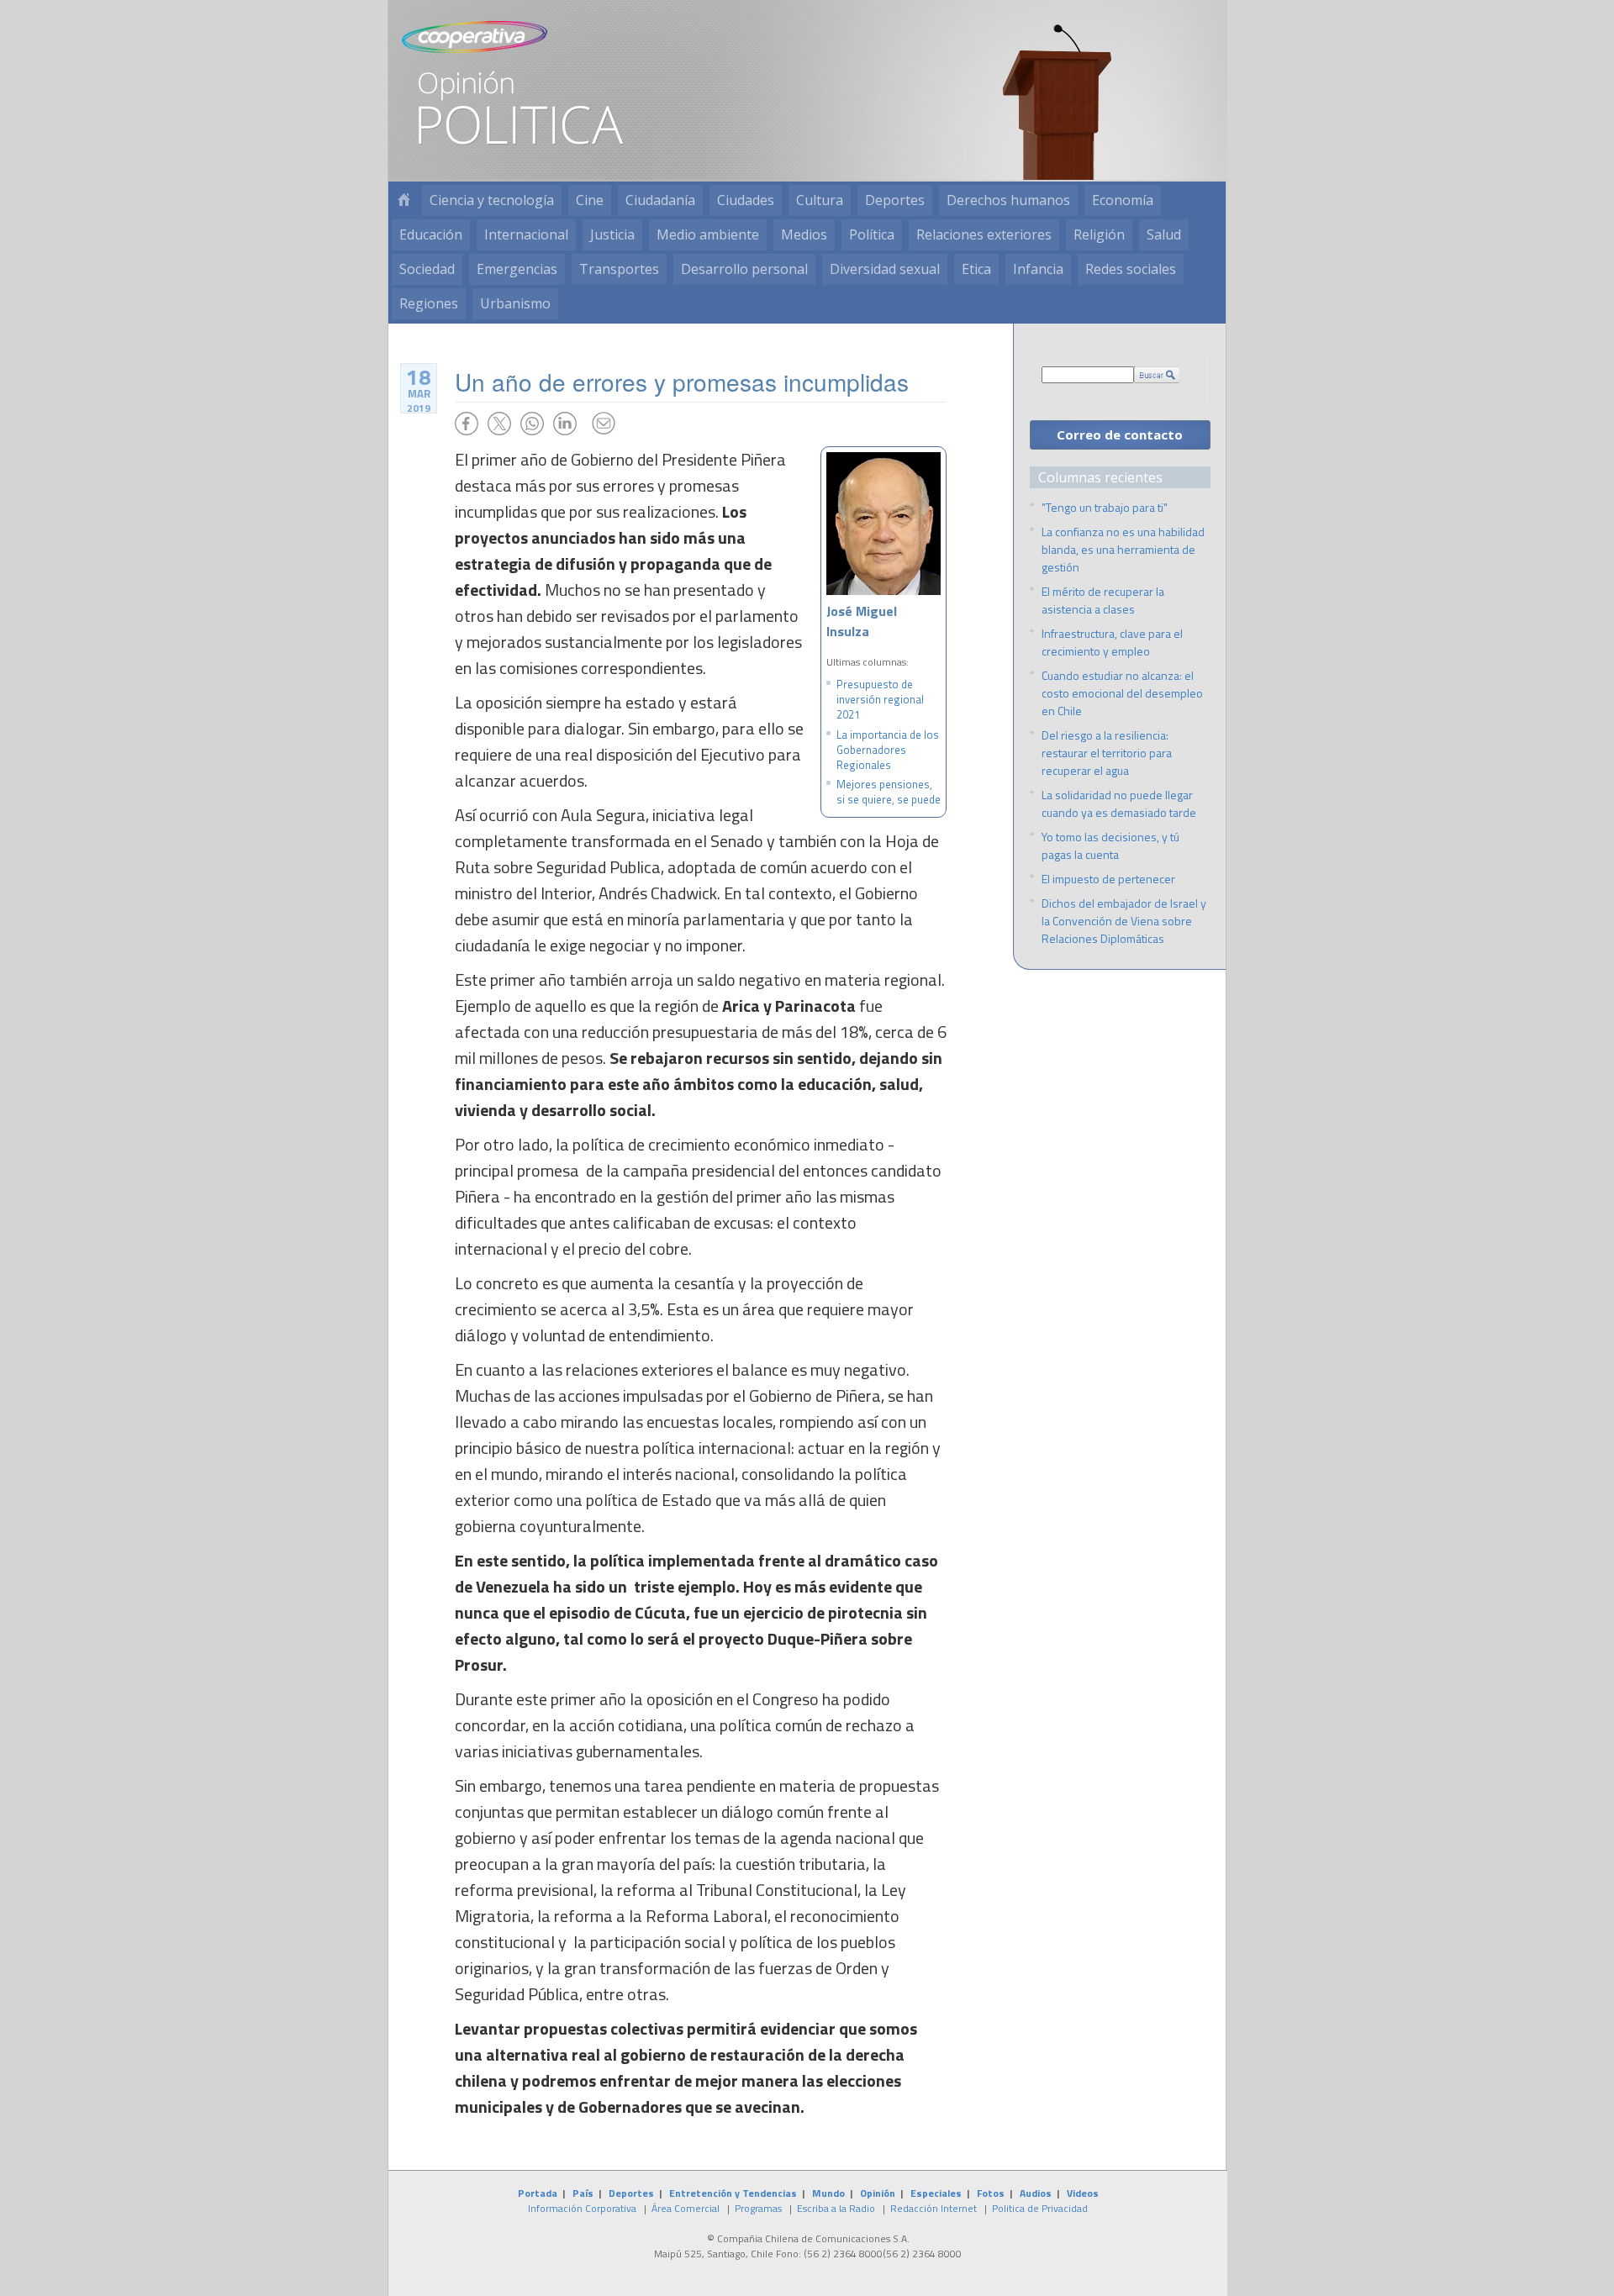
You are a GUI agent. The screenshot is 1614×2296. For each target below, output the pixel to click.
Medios (804, 234)
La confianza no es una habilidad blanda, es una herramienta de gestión (1123, 549)
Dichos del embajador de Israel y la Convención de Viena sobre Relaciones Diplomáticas (1124, 921)
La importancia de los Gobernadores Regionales (888, 750)
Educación (431, 234)
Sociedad (427, 269)
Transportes (619, 269)
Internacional (526, 234)
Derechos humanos (1008, 200)
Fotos (991, 2193)
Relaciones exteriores (984, 234)
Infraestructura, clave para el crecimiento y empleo (1112, 642)
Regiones (429, 303)
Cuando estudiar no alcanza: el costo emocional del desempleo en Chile (1122, 693)
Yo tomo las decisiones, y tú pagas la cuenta (1110, 845)
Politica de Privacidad (1040, 2208)
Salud (1164, 234)
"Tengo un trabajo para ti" (1105, 507)
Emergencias (517, 269)
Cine (590, 200)
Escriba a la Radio (836, 2208)
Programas (758, 2208)
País (583, 2193)
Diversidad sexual (885, 269)
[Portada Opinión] (403, 200)
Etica (976, 269)
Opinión (878, 2193)
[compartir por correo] (604, 424)
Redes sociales (1131, 269)
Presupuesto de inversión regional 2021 (880, 699)
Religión (1099, 234)
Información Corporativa (582, 2208)
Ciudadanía (660, 200)
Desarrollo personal (744, 269)
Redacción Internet (934, 2208)
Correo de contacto (1120, 434)
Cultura (820, 200)
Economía (1123, 200)
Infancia (1038, 269)
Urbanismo (515, 303)
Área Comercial (686, 2208)
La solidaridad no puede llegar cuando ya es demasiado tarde (1119, 803)
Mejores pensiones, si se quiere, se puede (889, 792)
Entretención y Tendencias (733, 2193)
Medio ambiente (708, 234)
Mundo (828, 2193)
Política (872, 234)
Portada (538, 2193)
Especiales (936, 2193)
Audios (1036, 2193)
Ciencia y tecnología (492, 200)
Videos (1083, 2193)
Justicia (612, 234)
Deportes (895, 200)
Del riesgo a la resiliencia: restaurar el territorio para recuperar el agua (1107, 753)
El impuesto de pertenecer (1108, 879)
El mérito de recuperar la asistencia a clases (1103, 600)
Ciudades (746, 200)
